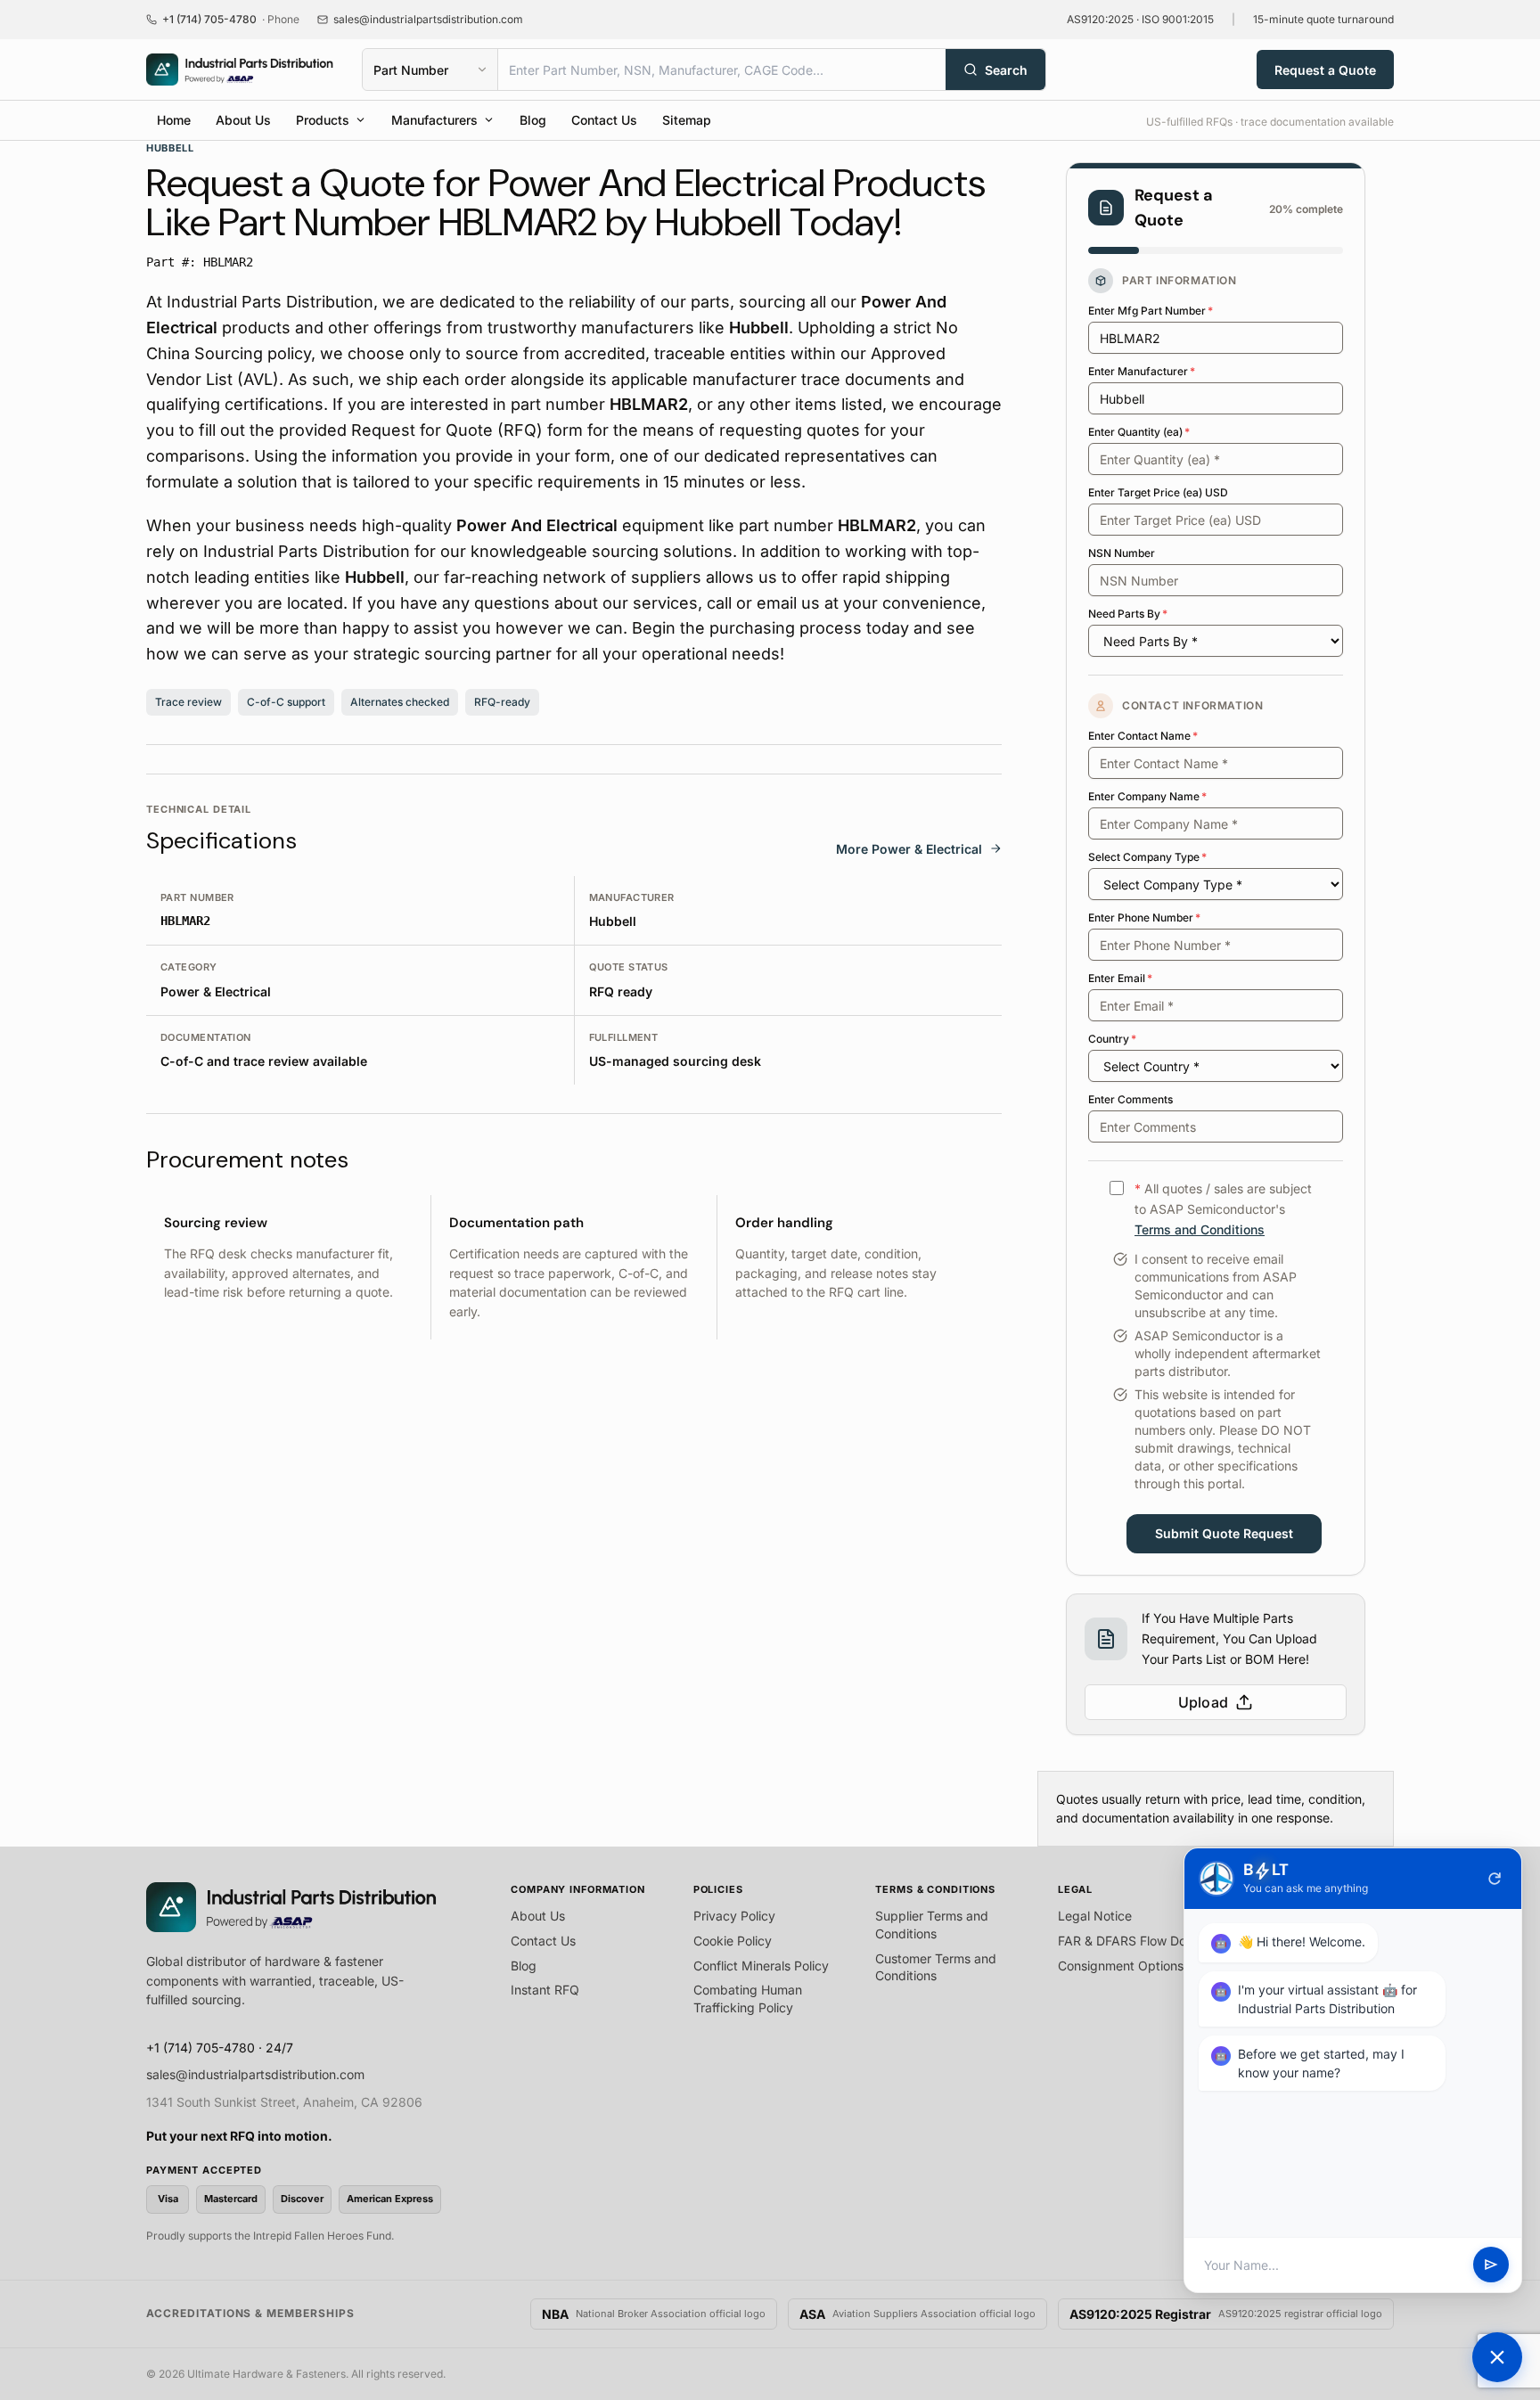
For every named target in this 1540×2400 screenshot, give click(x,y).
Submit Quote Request (1224, 1533)
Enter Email (1120, 978)
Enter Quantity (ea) (1139, 432)
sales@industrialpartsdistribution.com (255, 2074)
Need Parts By (1128, 614)
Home (174, 120)
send (1491, 2265)
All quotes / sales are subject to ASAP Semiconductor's (1223, 1209)
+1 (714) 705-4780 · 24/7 (220, 2048)
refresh (1495, 1879)
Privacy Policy (734, 1916)
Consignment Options (1121, 1966)
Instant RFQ (545, 1990)
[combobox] (722, 70)
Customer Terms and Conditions (936, 1967)
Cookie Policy (733, 1941)
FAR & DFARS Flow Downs (1134, 1941)
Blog (533, 120)
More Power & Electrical (909, 849)
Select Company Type (1147, 857)
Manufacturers (434, 120)
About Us (243, 120)
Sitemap (687, 120)
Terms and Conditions (1200, 1229)
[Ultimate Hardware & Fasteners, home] (240, 70)
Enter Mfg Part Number (1151, 311)
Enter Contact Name (1143, 736)
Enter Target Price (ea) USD (1158, 492)
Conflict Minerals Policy (761, 1966)
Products (323, 120)
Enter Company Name (1147, 796)
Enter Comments (1130, 1099)
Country (1112, 1039)
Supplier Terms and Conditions (932, 1925)
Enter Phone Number (1144, 917)
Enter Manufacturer (1142, 371)
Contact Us (604, 120)
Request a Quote (1325, 70)
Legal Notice (1095, 1916)
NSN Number (1122, 553)
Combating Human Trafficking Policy (748, 1999)
